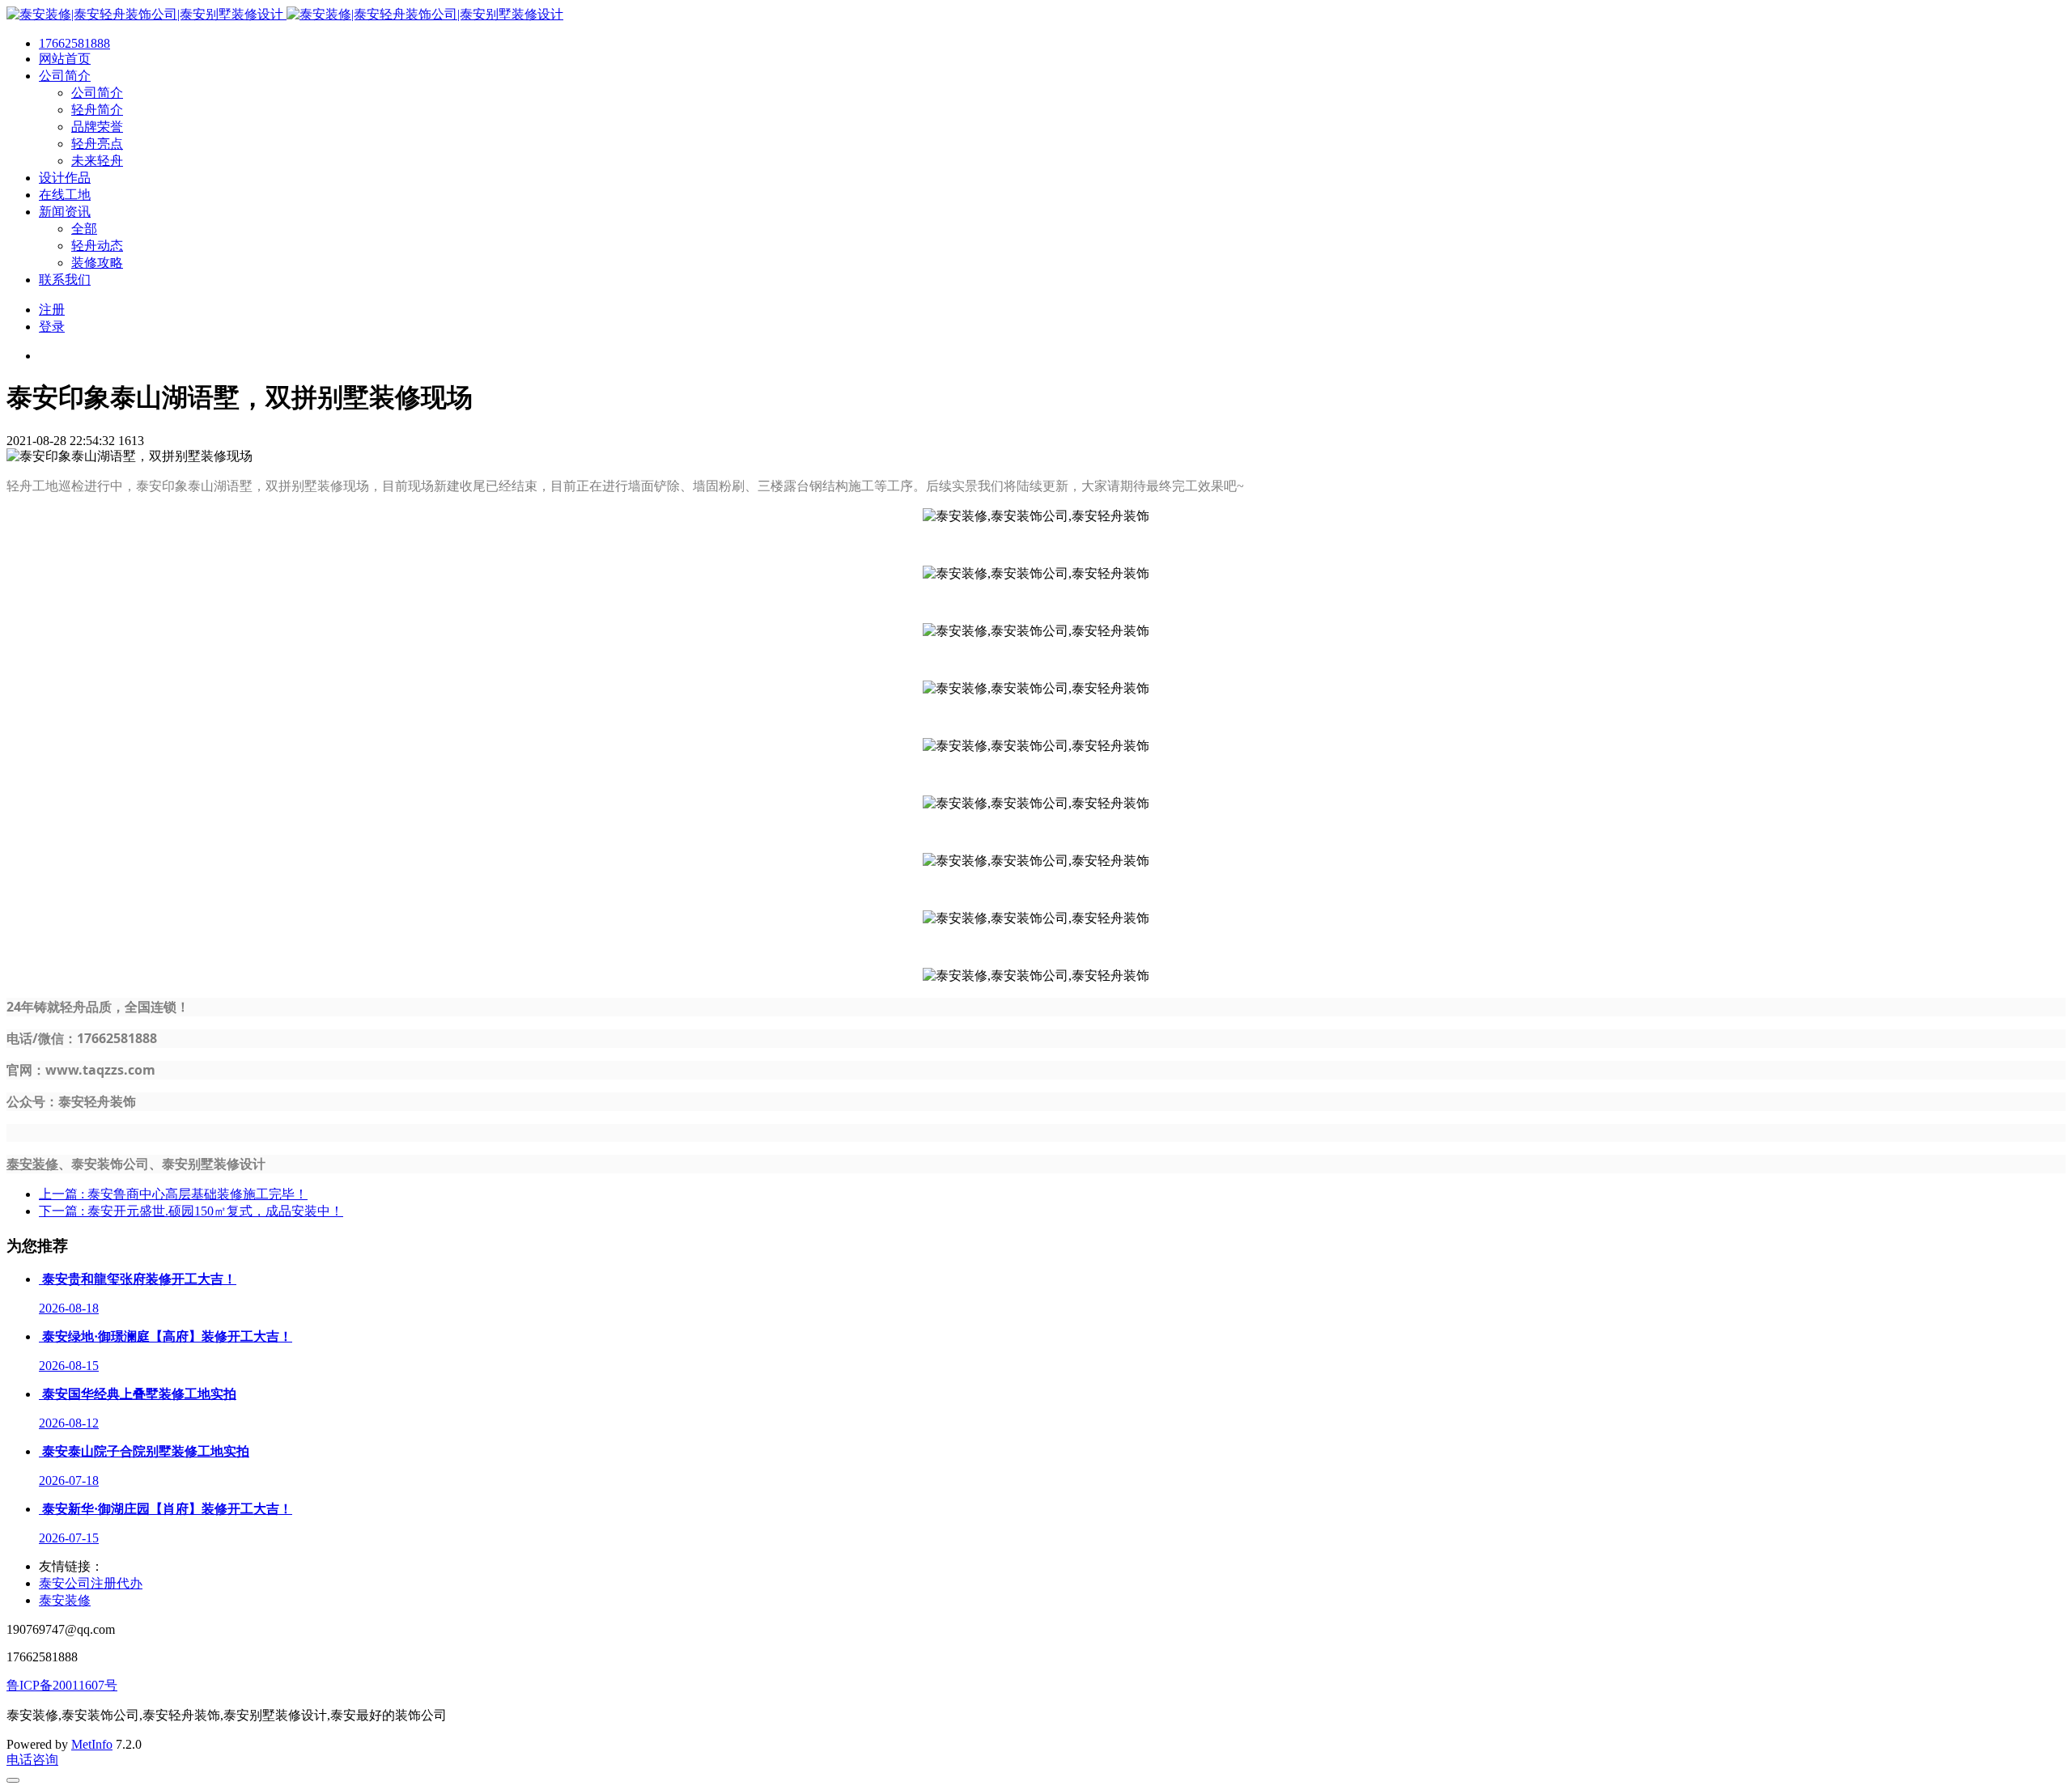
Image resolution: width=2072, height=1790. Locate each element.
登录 (52, 327)
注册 (52, 310)
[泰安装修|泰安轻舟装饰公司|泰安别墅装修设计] (285, 14)
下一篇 (191, 1211)
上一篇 (173, 1194)
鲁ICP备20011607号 (62, 1685)
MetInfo (92, 1744)
